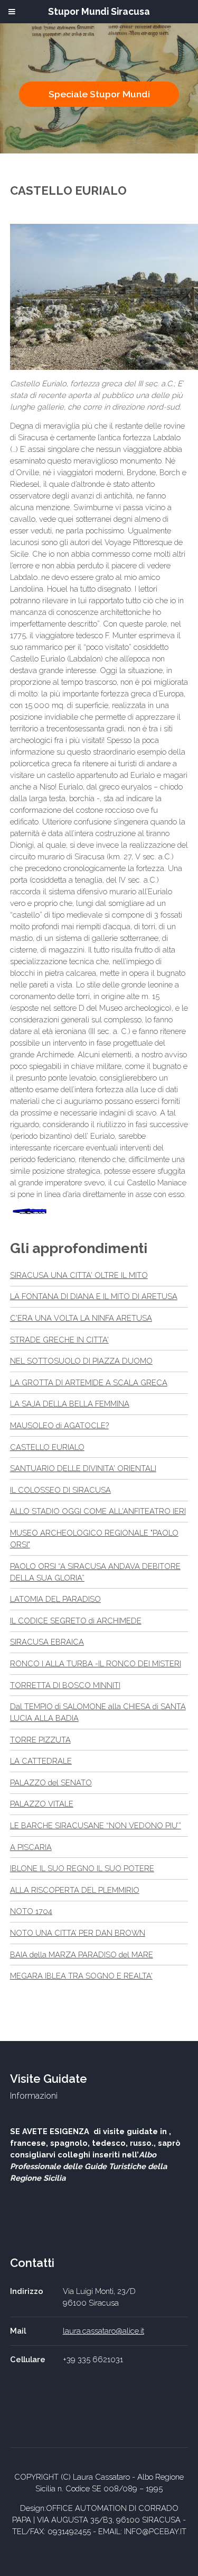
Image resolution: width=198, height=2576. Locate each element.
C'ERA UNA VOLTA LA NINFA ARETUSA (81, 1318)
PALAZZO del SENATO (51, 1783)
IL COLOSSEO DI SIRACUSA (60, 1490)
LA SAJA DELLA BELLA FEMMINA (70, 1404)
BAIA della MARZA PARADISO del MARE (82, 1954)
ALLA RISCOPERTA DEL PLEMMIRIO (75, 1890)
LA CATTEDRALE (41, 1761)
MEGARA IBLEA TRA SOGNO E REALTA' (81, 1976)
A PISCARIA (31, 1847)
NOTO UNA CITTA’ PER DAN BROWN (78, 1933)
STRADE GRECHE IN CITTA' (59, 1340)
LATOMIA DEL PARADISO (55, 1599)
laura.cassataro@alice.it (103, 2331)
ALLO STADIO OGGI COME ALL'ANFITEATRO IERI (98, 1511)
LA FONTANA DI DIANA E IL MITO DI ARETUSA (94, 1296)
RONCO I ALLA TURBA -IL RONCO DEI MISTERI (96, 1663)
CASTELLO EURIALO (47, 1447)
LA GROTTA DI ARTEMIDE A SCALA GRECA (89, 1382)
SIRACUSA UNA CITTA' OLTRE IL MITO (79, 1275)
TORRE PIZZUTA (40, 1740)
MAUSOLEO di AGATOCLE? (59, 1425)
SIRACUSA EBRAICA (47, 1642)
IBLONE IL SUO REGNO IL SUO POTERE (82, 1868)
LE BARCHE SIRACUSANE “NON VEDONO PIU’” (96, 1825)
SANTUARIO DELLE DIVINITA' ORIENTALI (83, 1468)
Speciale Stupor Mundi (99, 94)
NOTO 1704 (31, 1911)
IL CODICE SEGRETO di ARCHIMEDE (76, 1621)
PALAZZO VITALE (42, 1804)
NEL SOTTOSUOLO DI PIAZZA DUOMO (81, 1361)
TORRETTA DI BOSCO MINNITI (65, 1685)
